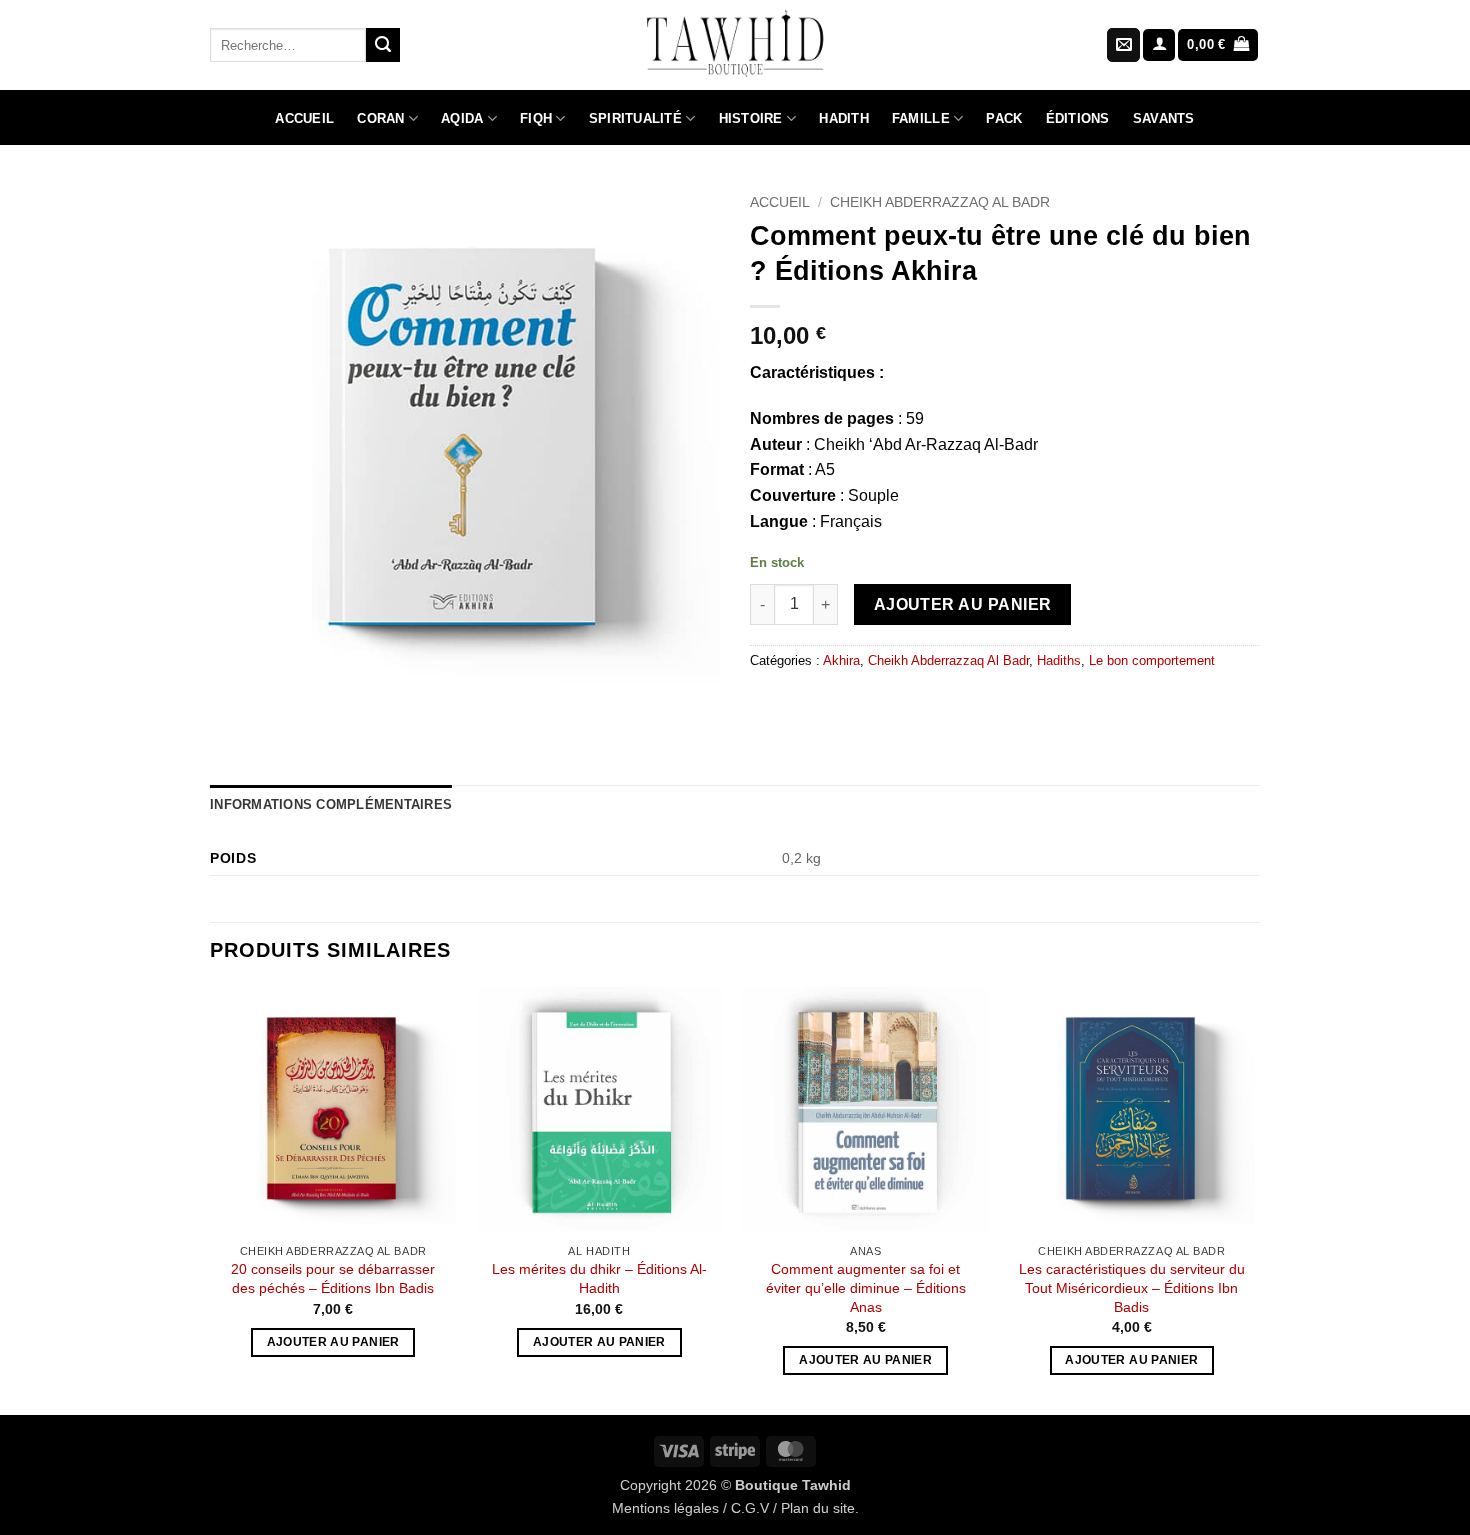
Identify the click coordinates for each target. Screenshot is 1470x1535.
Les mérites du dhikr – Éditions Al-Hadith (599, 1278)
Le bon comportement (1152, 660)
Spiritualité (635, 118)
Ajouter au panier (963, 604)
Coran (380, 118)
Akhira (841, 660)
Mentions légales (665, 1508)
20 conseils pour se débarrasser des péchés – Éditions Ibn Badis (333, 1278)
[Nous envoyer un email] (1123, 45)
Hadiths (1059, 660)
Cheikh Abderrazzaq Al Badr (940, 202)
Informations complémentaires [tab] (331, 804)
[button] (1159, 45)
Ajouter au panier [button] (333, 1342)
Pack (1004, 118)
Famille (921, 118)
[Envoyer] (383, 45)
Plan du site (818, 1508)
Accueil (304, 118)
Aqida (462, 118)
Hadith (844, 118)
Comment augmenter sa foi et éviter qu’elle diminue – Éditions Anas (866, 1287)
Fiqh (536, 118)
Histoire (751, 118)
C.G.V (750, 1508)
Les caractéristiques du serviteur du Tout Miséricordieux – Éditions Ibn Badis (1132, 1287)
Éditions (1078, 118)
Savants (1164, 118)
